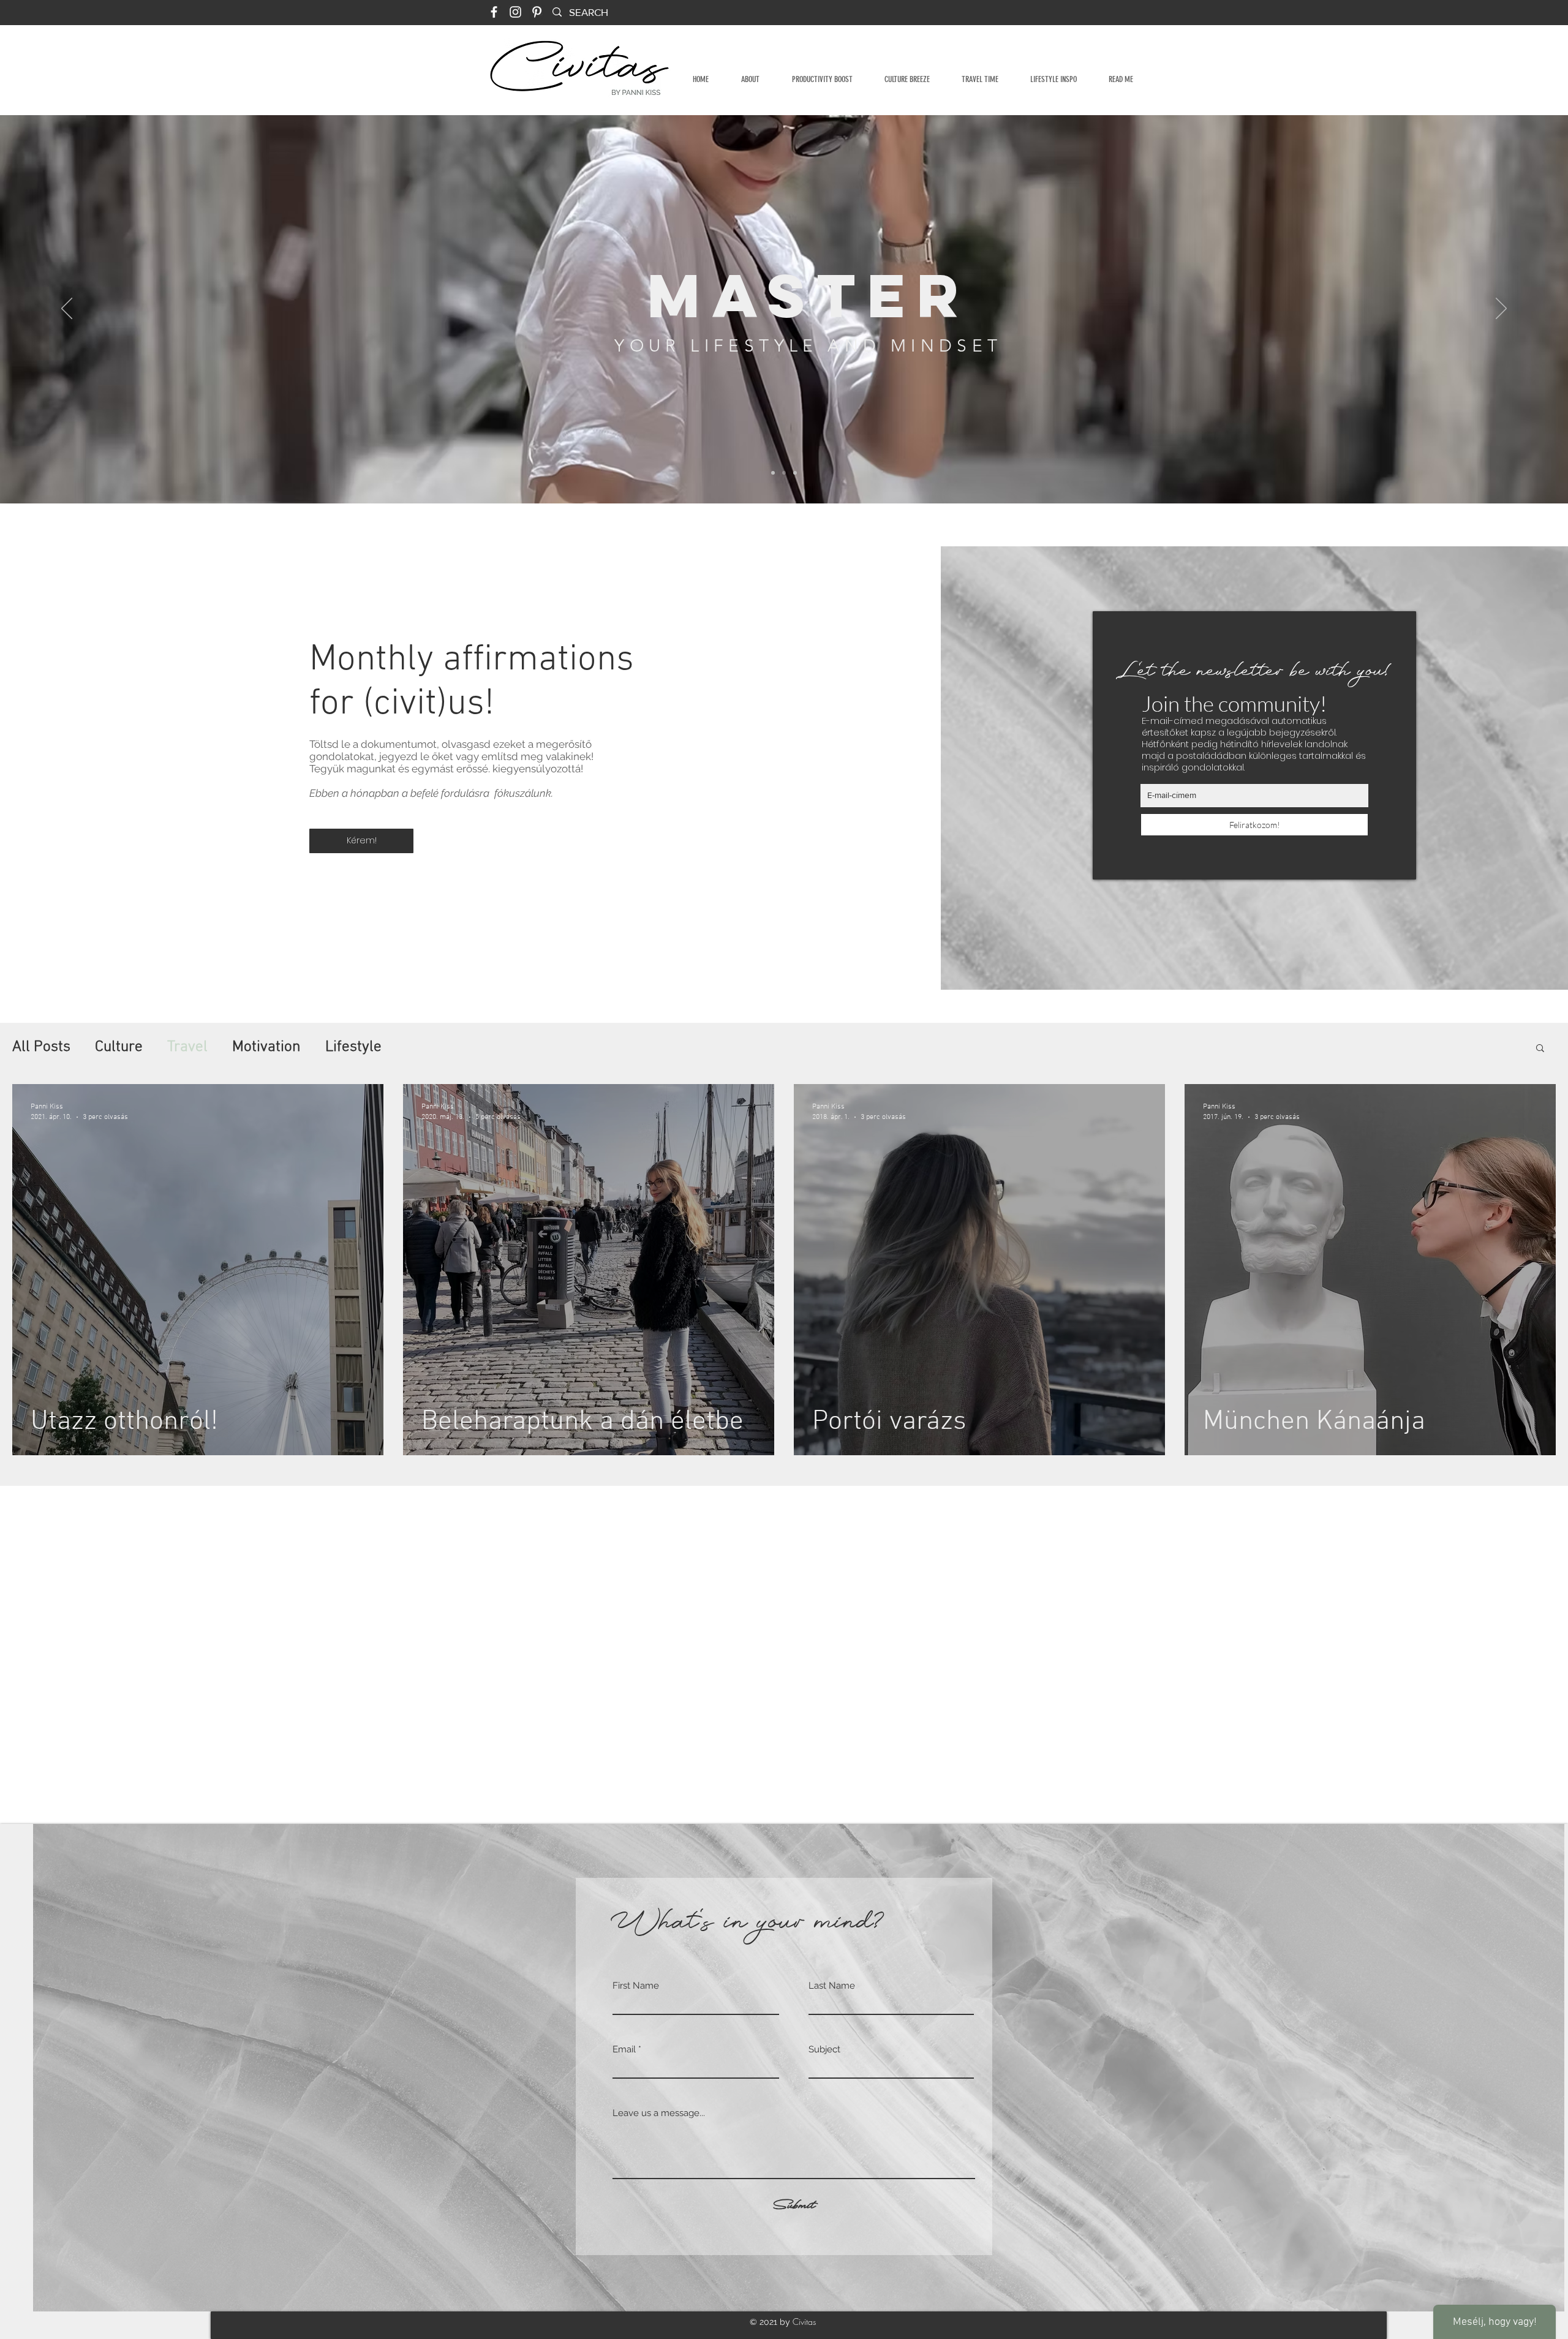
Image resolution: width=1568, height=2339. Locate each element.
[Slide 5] (795, 473)
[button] (1540, 1049)
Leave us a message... (659, 2113)
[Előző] (67, 309)
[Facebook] (494, 12)
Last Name (832, 1986)
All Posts (41, 1047)
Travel (187, 1047)
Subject (824, 2050)
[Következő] (1501, 309)
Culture (119, 1047)
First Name (636, 1986)
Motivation (266, 1047)
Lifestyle (353, 1047)
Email (624, 2050)
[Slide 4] (773, 473)
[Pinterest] (537, 12)
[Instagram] (515, 12)
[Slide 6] (784, 473)
